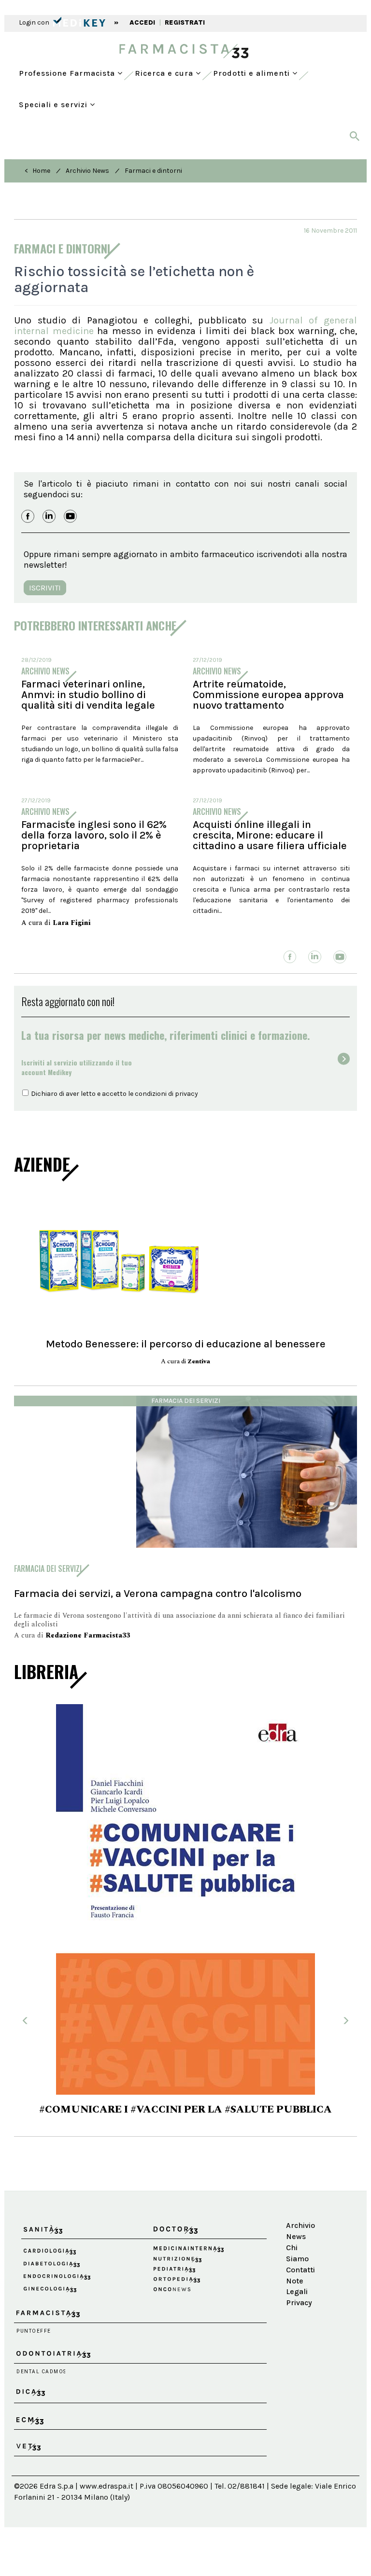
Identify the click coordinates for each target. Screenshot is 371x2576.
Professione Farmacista (68, 73)
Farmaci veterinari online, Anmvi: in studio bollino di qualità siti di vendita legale (88, 695)
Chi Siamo (297, 2253)
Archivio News (87, 171)
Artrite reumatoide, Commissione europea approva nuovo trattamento (268, 695)
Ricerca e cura (165, 73)
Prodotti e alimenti (253, 73)
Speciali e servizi (54, 105)
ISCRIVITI (45, 588)
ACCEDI (142, 22)
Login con (35, 22)
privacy (186, 1094)
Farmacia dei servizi (186, 1401)
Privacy (299, 2303)
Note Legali (297, 2286)
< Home (37, 171)
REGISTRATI (185, 22)
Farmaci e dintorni (153, 171)
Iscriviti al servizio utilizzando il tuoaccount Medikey (77, 1067)
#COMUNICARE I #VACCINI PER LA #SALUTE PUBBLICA (185, 2110)
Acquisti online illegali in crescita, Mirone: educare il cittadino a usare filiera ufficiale (270, 835)
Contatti (300, 2270)
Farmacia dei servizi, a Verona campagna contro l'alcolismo (158, 1593)
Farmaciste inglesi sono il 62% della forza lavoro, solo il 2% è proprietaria (94, 835)
